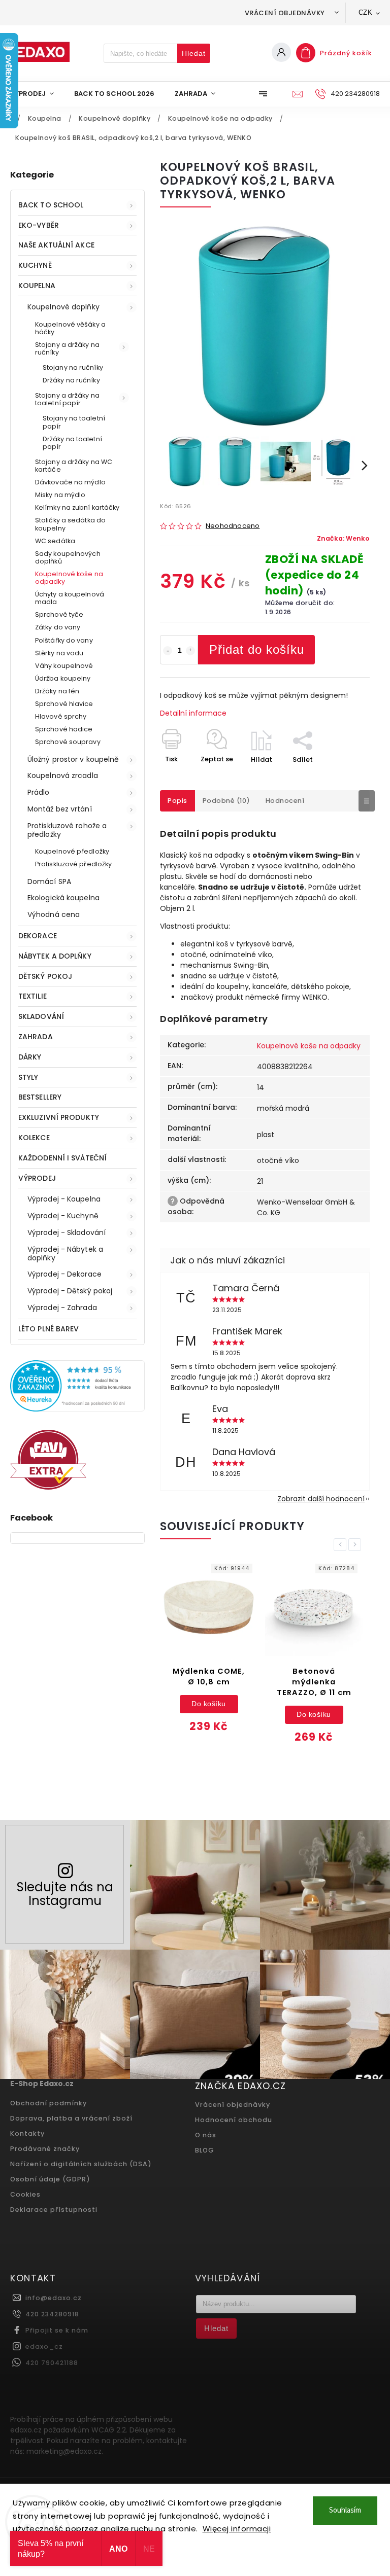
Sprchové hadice (64, 729)
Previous (342, 1545)
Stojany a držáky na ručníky (67, 348)
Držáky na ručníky (71, 380)
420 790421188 (52, 2363)
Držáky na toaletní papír (72, 443)
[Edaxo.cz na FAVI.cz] (48, 1487)
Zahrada (36, 1037)
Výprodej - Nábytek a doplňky (65, 1254)
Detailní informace (193, 713)
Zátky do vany (58, 627)
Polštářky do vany (64, 640)
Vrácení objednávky (285, 13)
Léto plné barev (49, 1329)
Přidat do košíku (257, 649)
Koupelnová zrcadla (63, 775)
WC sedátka (55, 541)
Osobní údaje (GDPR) (50, 2179)
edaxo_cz (44, 2346)
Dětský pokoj (45, 976)
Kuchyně (35, 265)
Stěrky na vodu (59, 653)
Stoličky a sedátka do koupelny (70, 524)
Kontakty (27, 2133)
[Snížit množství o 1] (168, 651)
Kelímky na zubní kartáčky (77, 507)
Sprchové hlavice (64, 704)
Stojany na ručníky (73, 367)
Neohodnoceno (233, 526)
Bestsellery (40, 1097)
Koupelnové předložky (72, 851)
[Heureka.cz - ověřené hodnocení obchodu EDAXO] (77, 1409)
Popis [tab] (177, 801)
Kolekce (34, 1138)
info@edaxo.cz (54, 2298)
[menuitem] (37, 94)
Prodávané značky (45, 2149)
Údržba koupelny (63, 678)
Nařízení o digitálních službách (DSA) (81, 2164)
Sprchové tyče (59, 614)
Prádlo (39, 792)
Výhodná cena (54, 914)
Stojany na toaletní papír (74, 422)
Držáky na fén (57, 691)
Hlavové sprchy (61, 716)
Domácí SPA (49, 881)
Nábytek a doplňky (55, 956)
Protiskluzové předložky (73, 864)
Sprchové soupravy (68, 742)
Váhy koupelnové (64, 666)
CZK (366, 12)
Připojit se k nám (57, 2330)
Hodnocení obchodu (234, 2120)
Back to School (51, 205)
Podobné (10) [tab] (226, 801)
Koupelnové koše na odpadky (69, 578)
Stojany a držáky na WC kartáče (74, 466)
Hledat (194, 53)
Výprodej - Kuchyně (63, 1216)
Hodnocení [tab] (285, 801)
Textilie (32, 996)
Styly (28, 1077)
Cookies (25, 2194)
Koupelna (37, 286)
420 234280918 (52, 2314)
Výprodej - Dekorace (64, 1274)
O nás (206, 2135)
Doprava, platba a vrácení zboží (71, 2118)
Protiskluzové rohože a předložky (67, 830)
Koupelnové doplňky (63, 307)
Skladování (41, 1016)
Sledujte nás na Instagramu (65, 1894)
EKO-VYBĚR (39, 225)
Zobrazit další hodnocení (321, 1499)
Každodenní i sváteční (62, 1158)
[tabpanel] (209, 1653)
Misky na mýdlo (60, 495)
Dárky (30, 1057)
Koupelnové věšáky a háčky (70, 328)
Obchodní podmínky (48, 2103)
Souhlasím (345, 2510)
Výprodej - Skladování (67, 1232)
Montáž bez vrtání (60, 809)
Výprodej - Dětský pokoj (70, 1291)
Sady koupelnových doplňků (68, 557)
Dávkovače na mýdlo (70, 482)
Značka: (343, 538)
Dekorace (38, 936)
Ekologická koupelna (63, 898)
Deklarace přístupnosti (54, 2210)
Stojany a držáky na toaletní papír (67, 399)
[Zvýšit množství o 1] (190, 651)
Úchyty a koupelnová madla (70, 598)
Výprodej (37, 1178)
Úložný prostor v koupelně (73, 759)
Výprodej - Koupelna (64, 1199)
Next (356, 1545)
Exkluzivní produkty (59, 1117)
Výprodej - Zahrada (62, 1308)
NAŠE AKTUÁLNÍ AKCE (56, 245)
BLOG (205, 2150)
